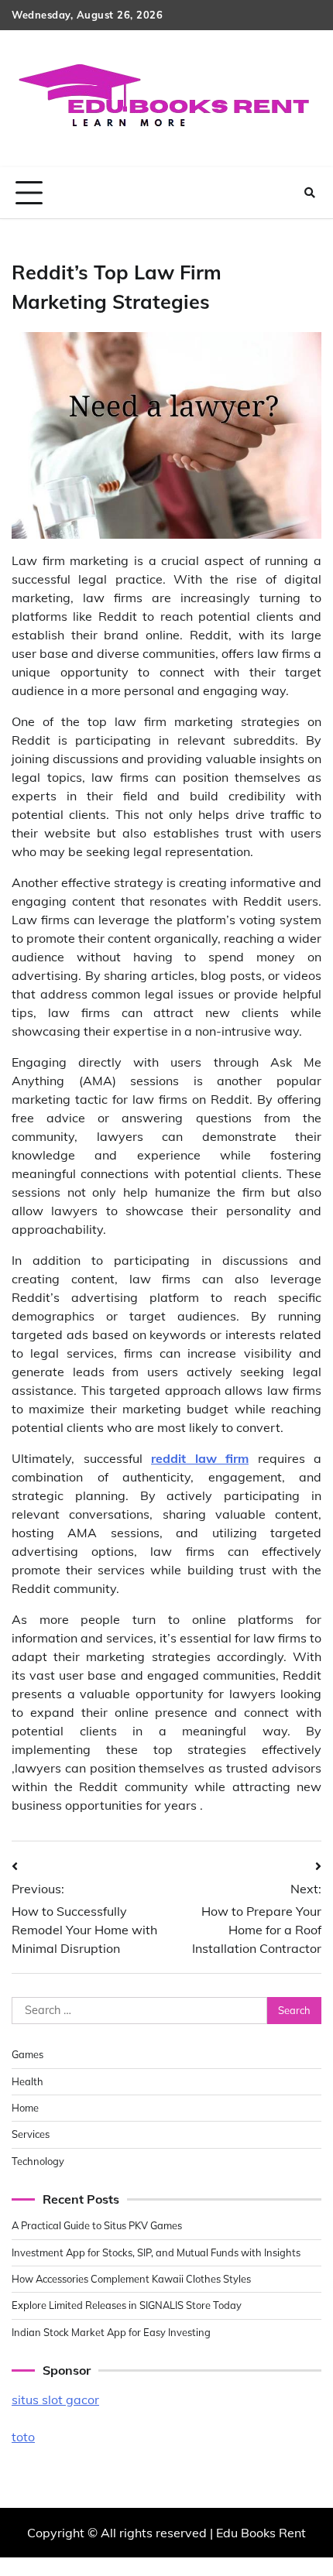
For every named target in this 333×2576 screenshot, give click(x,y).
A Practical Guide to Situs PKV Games (97, 2225)
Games (27, 2054)
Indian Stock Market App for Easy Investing (111, 2332)
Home (25, 2108)
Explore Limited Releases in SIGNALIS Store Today (127, 2305)
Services (31, 2134)
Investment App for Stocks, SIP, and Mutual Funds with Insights (156, 2252)
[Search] (310, 193)
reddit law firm (200, 1458)
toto (23, 2437)
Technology (38, 2161)
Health (27, 2081)
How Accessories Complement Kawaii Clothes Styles (131, 2279)
